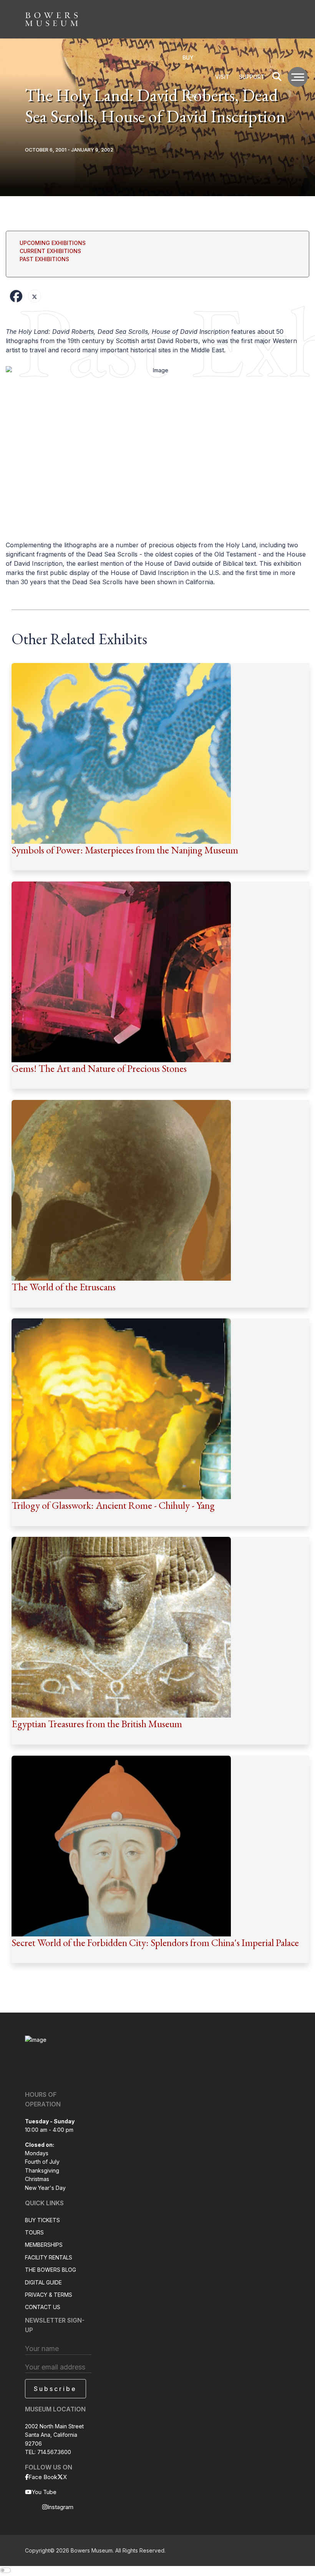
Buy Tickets (42, 2220)
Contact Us (43, 2307)
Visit (222, 77)
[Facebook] (16, 296)
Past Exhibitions (44, 259)
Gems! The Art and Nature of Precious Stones (99, 1068)
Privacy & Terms (49, 2295)
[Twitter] (35, 296)
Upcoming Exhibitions (53, 243)
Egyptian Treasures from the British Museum (97, 1724)
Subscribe (55, 2389)
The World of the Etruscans (64, 1287)
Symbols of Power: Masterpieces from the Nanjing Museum (125, 850)
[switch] (5, 2570)
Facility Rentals (49, 2257)
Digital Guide (43, 2282)
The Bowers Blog (51, 2270)
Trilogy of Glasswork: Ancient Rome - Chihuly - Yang (113, 1505)
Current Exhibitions (50, 251)
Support (252, 77)
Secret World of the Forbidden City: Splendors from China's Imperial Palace (155, 1943)
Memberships (44, 2245)
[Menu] (298, 77)
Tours (34, 2232)
